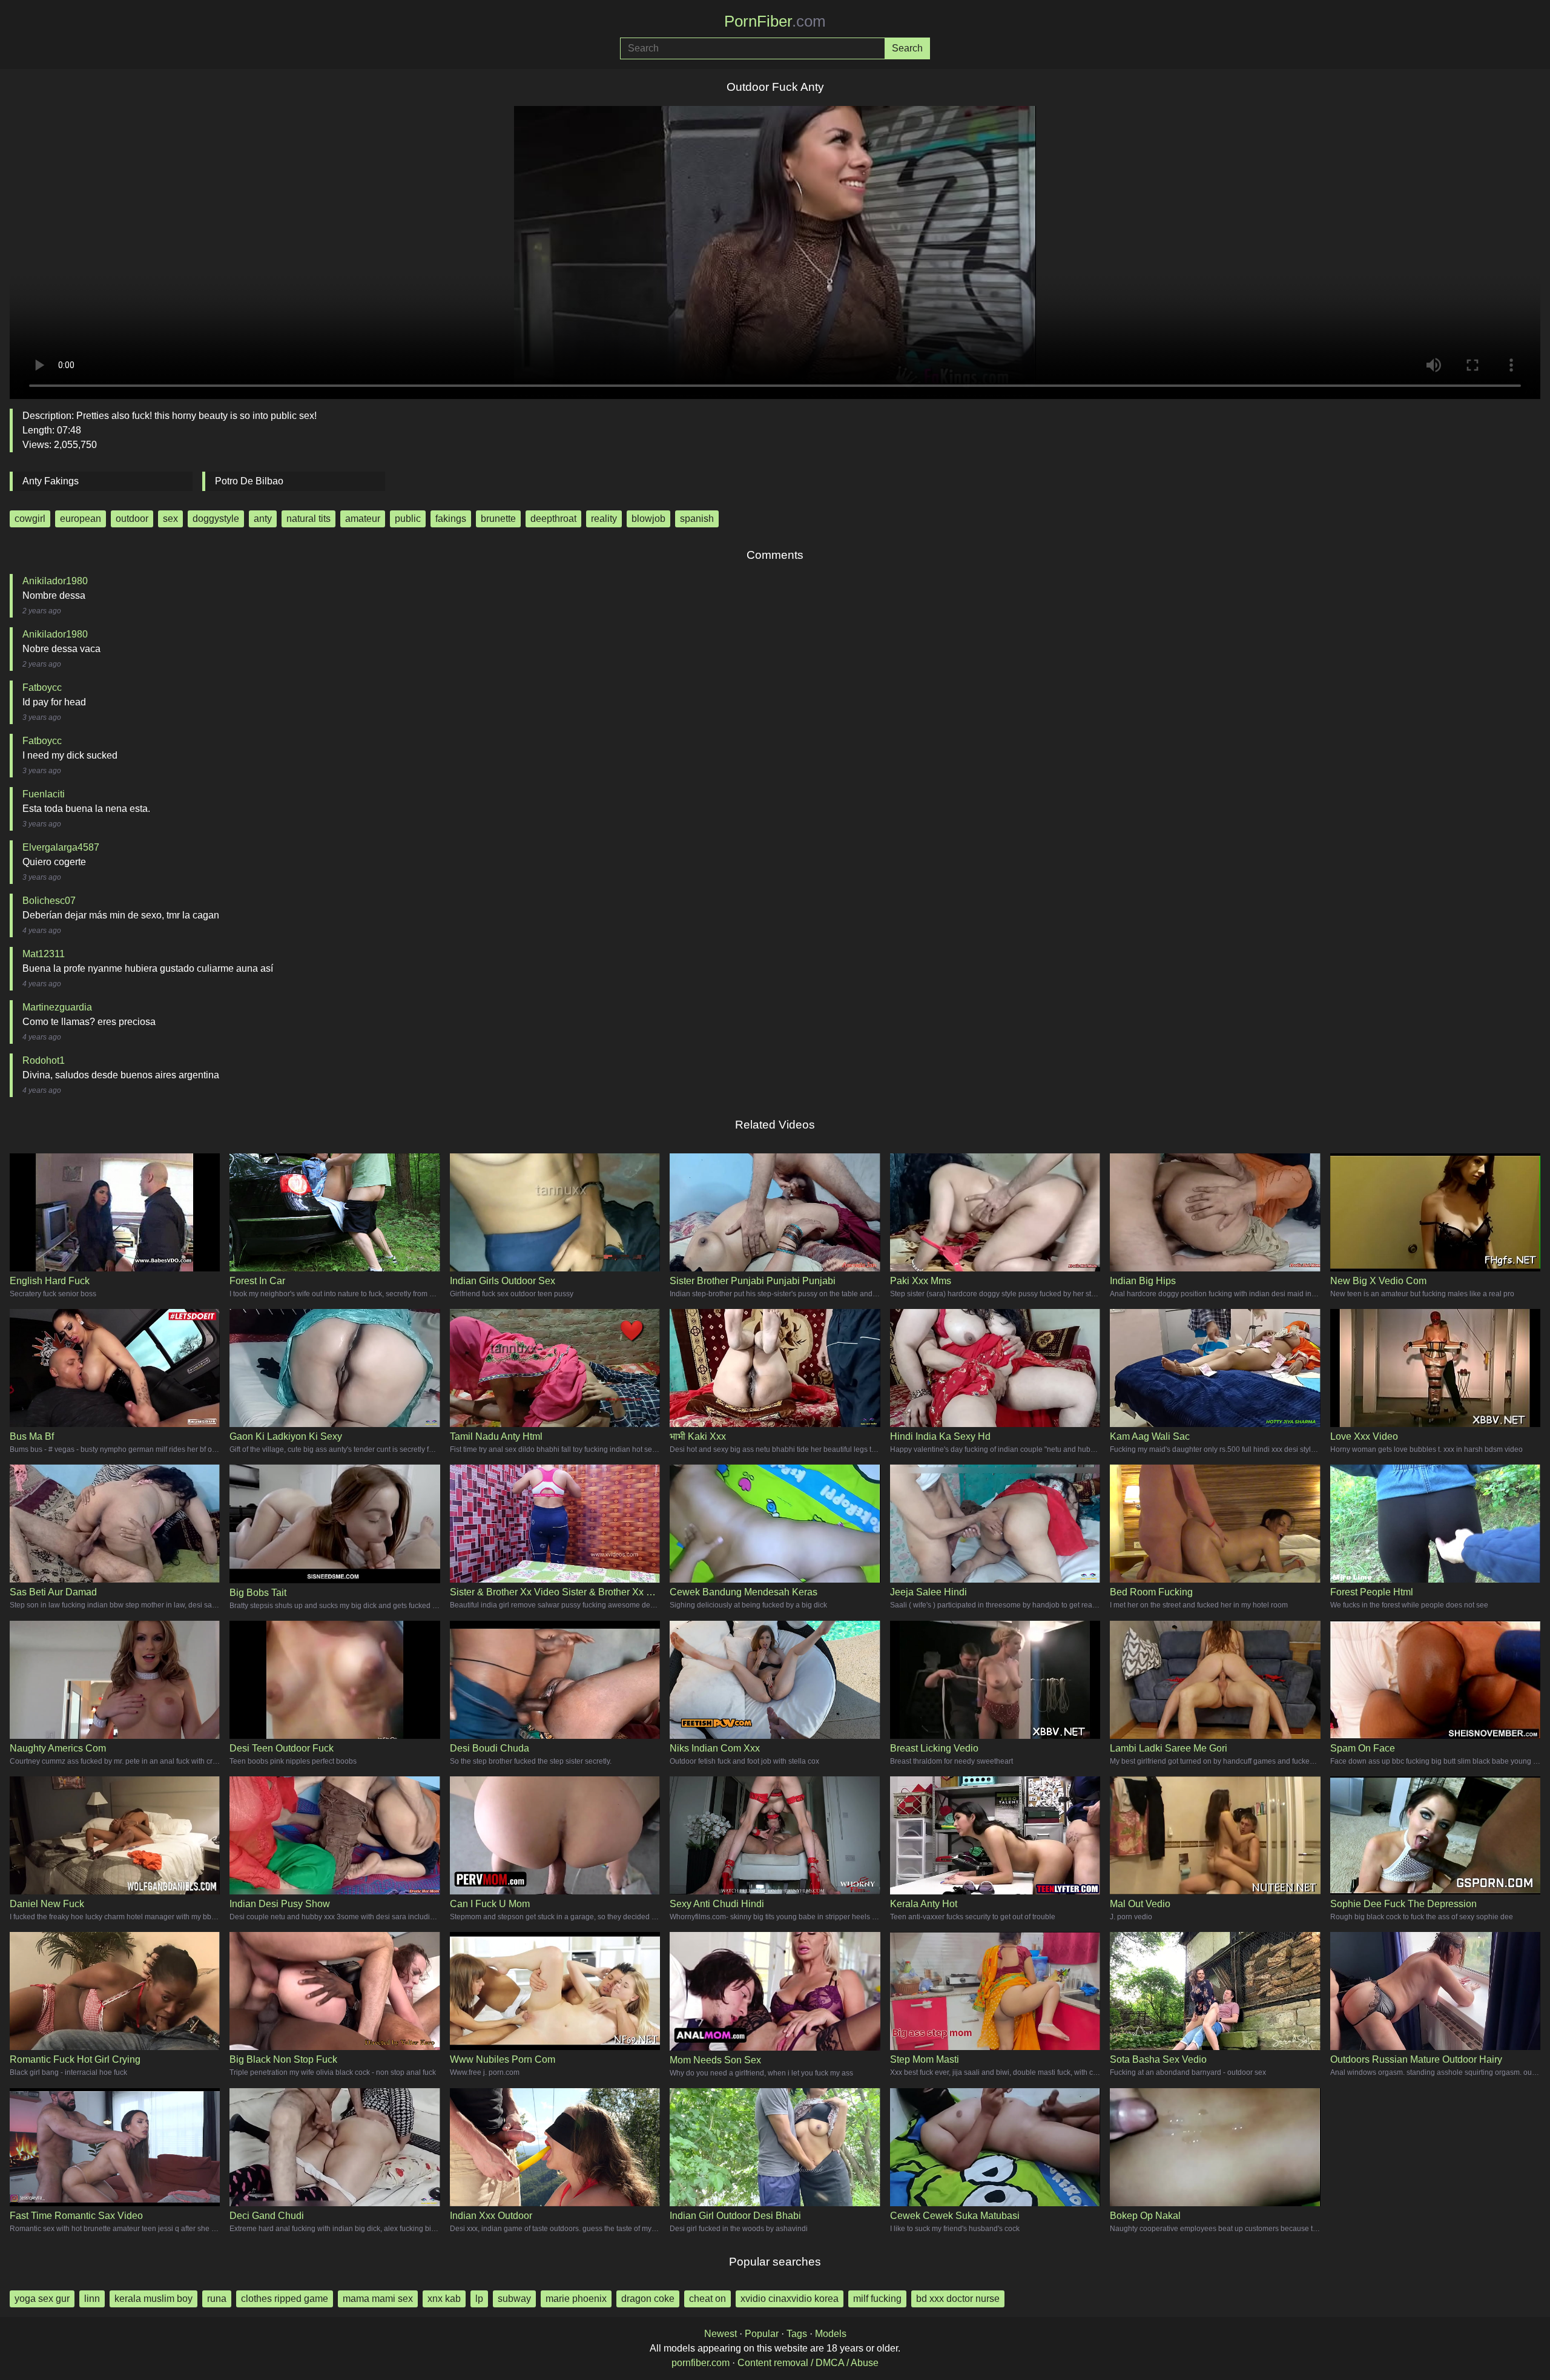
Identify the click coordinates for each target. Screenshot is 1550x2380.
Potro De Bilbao (249, 481)
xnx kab (444, 2299)
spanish (697, 519)
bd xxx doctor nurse (958, 2299)
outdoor (132, 519)
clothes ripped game (285, 2299)
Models (831, 2334)
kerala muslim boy (153, 2299)
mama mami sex (378, 2299)
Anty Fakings (51, 481)
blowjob (648, 519)
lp (479, 2299)
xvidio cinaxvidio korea (790, 2299)
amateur (363, 519)
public (408, 519)
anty (263, 519)
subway (514, 2299)
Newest (721, 2334)
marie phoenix (576, 2299)
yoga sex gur (42, 2299)
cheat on (707, 2299)
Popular (762, 2334)
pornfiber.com (701, 2363)
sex (170, 519)
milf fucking (877, 2299)
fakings (451, 519)
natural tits (308, 519)
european (81, 519)
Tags (797, 2334)
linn (92, 2299)
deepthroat (553, 519)
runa (217, 2299)
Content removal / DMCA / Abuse (808, 2363)
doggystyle (216, 519)
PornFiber (775, 21)
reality (604, 519)
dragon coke (648, 2299)
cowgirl (30, 519)
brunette (498, 519)
